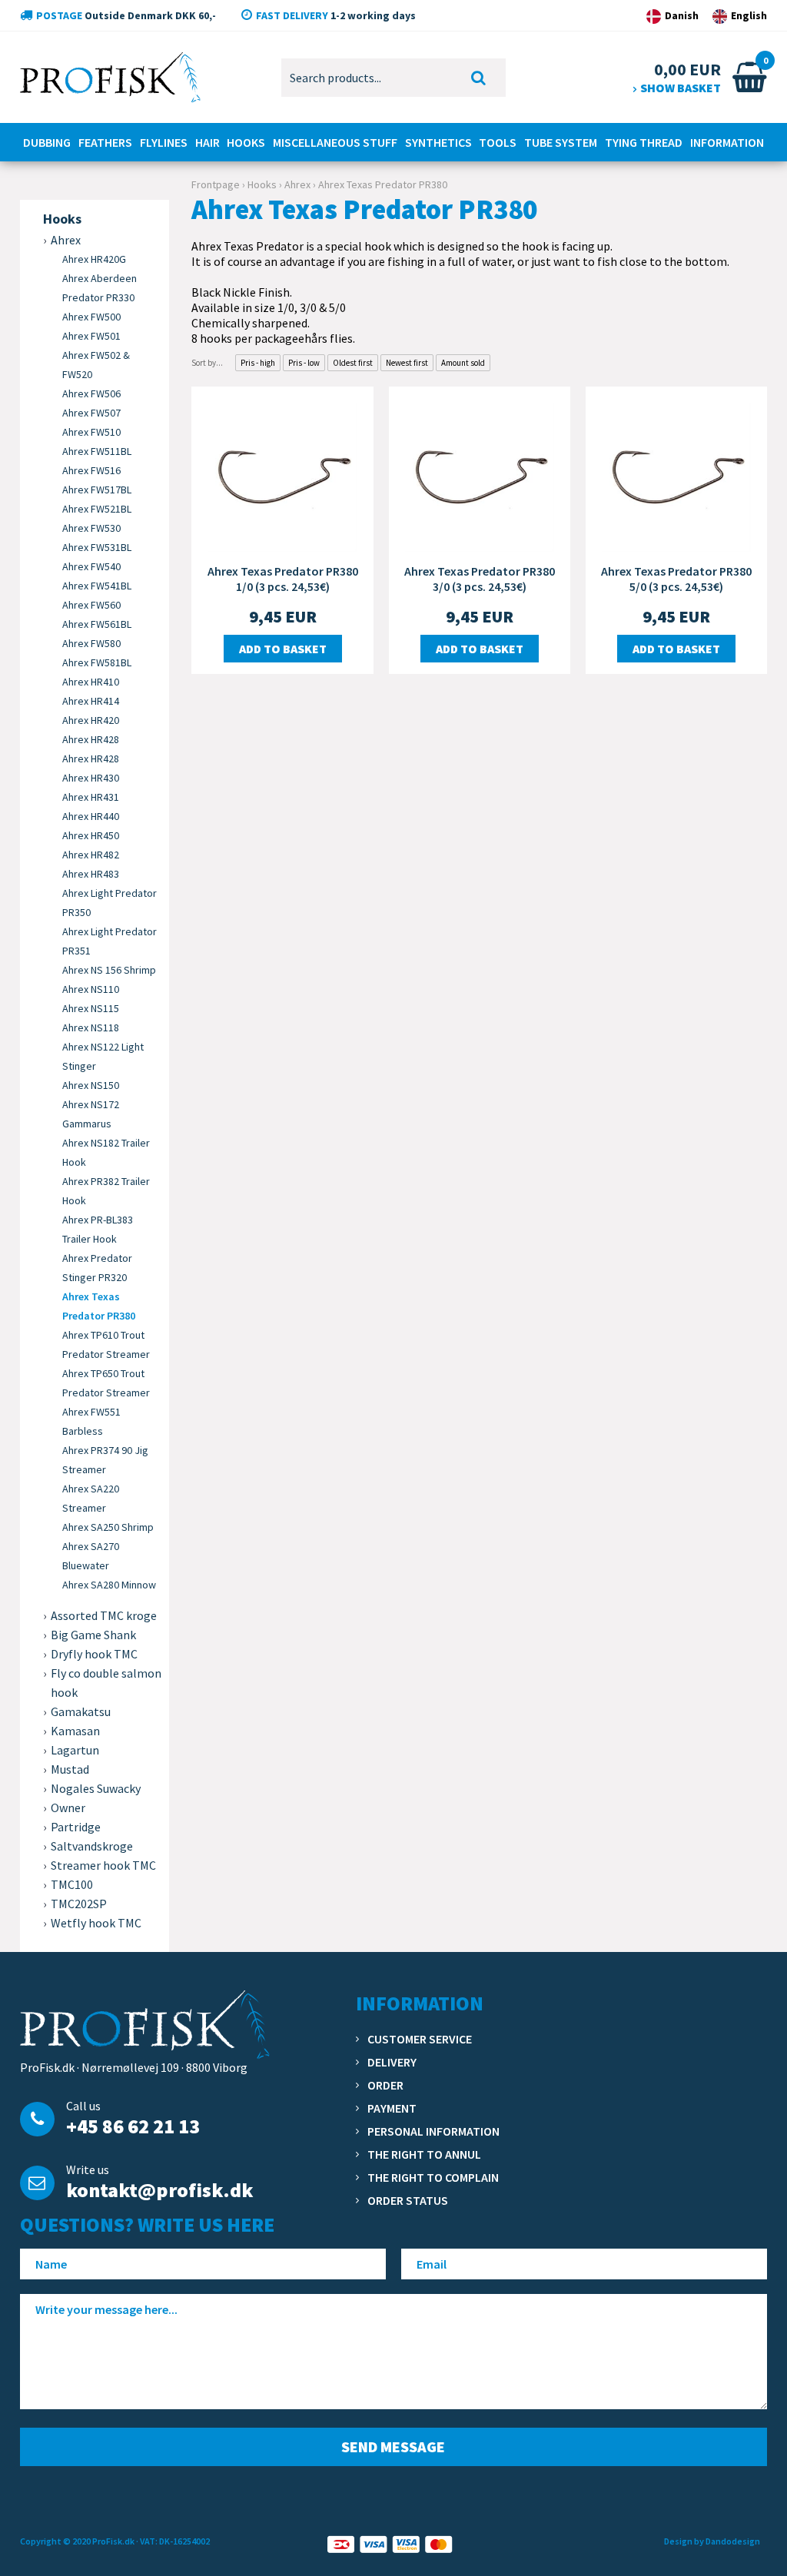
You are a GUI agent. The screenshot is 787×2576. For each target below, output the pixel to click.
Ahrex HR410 (91, 682)
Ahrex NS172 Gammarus (91, 1114)
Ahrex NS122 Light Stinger (103, 1056)
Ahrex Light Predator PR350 (110, 903)
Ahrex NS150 (91, 1085)
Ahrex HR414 (91, 701)
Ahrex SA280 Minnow (109, 1585)
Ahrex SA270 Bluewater (91, 1556)
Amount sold (463, 363)
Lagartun (75, 1750)
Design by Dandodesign (712, 2541)
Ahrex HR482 (91, 855)
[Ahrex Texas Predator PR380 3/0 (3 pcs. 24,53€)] (480, 476)
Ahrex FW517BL (97, 490)
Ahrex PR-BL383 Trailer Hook (98, 1229)
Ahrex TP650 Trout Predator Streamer (106, 1383)
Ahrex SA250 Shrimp (108, 1527)
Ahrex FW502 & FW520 (96, 365)
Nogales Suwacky (96, 1788)
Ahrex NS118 (91, 1027)
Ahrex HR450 (91, 835)
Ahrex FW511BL (97, 451)
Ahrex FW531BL (97, 547)
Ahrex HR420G (94, 259)
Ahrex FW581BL (97, 662)
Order (385, 2085)
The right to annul (424, 2154)
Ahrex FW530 (91, 528)
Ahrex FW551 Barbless (91, 1421)
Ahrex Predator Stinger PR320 (97, 1268)
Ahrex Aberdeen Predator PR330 (100, 288)
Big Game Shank (93, 1635)
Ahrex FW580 (91, 643)
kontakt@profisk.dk (159, 2190)
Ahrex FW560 (91, 605)
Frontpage (216, 184)
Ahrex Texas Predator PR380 (99, 1306)
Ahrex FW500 (91, 317)
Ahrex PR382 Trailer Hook (106, 1191)
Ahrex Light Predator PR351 (110, 941)
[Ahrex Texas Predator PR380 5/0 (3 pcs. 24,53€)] (676, 476)
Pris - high (258, 363)
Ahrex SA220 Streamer (91, 1498)
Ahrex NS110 (91, 989)
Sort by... (207, 363)
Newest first (407, 363)
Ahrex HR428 (91, 739)
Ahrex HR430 (91, 778)
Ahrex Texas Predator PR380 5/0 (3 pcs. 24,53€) (676, 579)
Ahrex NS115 (91, 1008)
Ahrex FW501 (91, 336)
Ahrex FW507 (91, 413)
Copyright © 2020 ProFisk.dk (77, 2541)
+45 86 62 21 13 (133, 2126)
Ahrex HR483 (91, 874)
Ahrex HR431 (91, 797)
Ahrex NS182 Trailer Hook (106, 1152)
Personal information (433, 2131)
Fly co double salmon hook (106, 1683)
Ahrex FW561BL (97, 624)
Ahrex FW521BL (97, 509)
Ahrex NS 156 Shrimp (109, 970)
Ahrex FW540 (91, 566)
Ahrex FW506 (91, 393)
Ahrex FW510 (91, 432)
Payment (392, 2108)
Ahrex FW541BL (97, 586)
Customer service (420, 2039)
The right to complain (433, 2177)
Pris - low (304, 363)
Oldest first (353, 363)
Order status (408, 2200)
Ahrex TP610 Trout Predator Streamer (106, 1344)
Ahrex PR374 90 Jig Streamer (105, 1460)
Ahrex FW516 (91, 470)
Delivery (392, 2062)
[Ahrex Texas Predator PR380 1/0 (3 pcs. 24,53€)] (282, 476)
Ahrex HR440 (91, 816)
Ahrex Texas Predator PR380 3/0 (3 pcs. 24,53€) (480, 579)
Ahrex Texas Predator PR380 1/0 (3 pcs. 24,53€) (283, 579)
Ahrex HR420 (91, 720)
